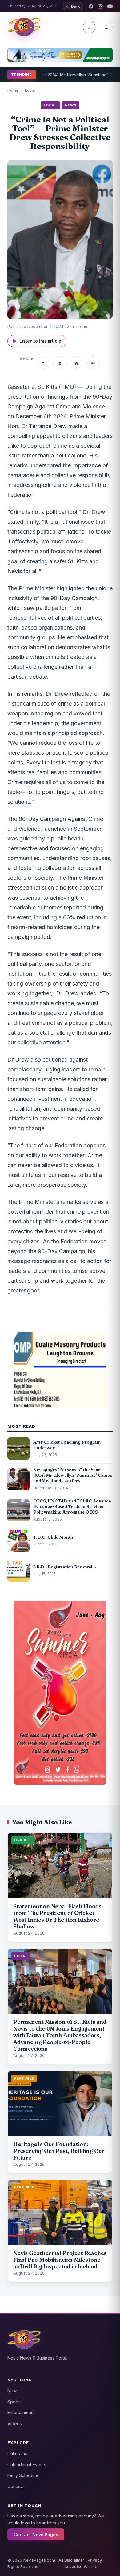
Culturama (17, 2454)
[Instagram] (100, 6)
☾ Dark (73, 6)
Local (30, 90)
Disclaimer (74, 2560)
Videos (15, 2423)
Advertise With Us (81, 2566)
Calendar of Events (27, 2465)
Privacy (95, 2560)
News (13, 2391)
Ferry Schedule (23, 2475)
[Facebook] (91, 6)
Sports (14, 2402)
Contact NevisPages (36, 2534)
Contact (15, 2486)
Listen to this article (37, 341)
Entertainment (21, 2412)
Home (13, 90)
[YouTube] (110, 6)
